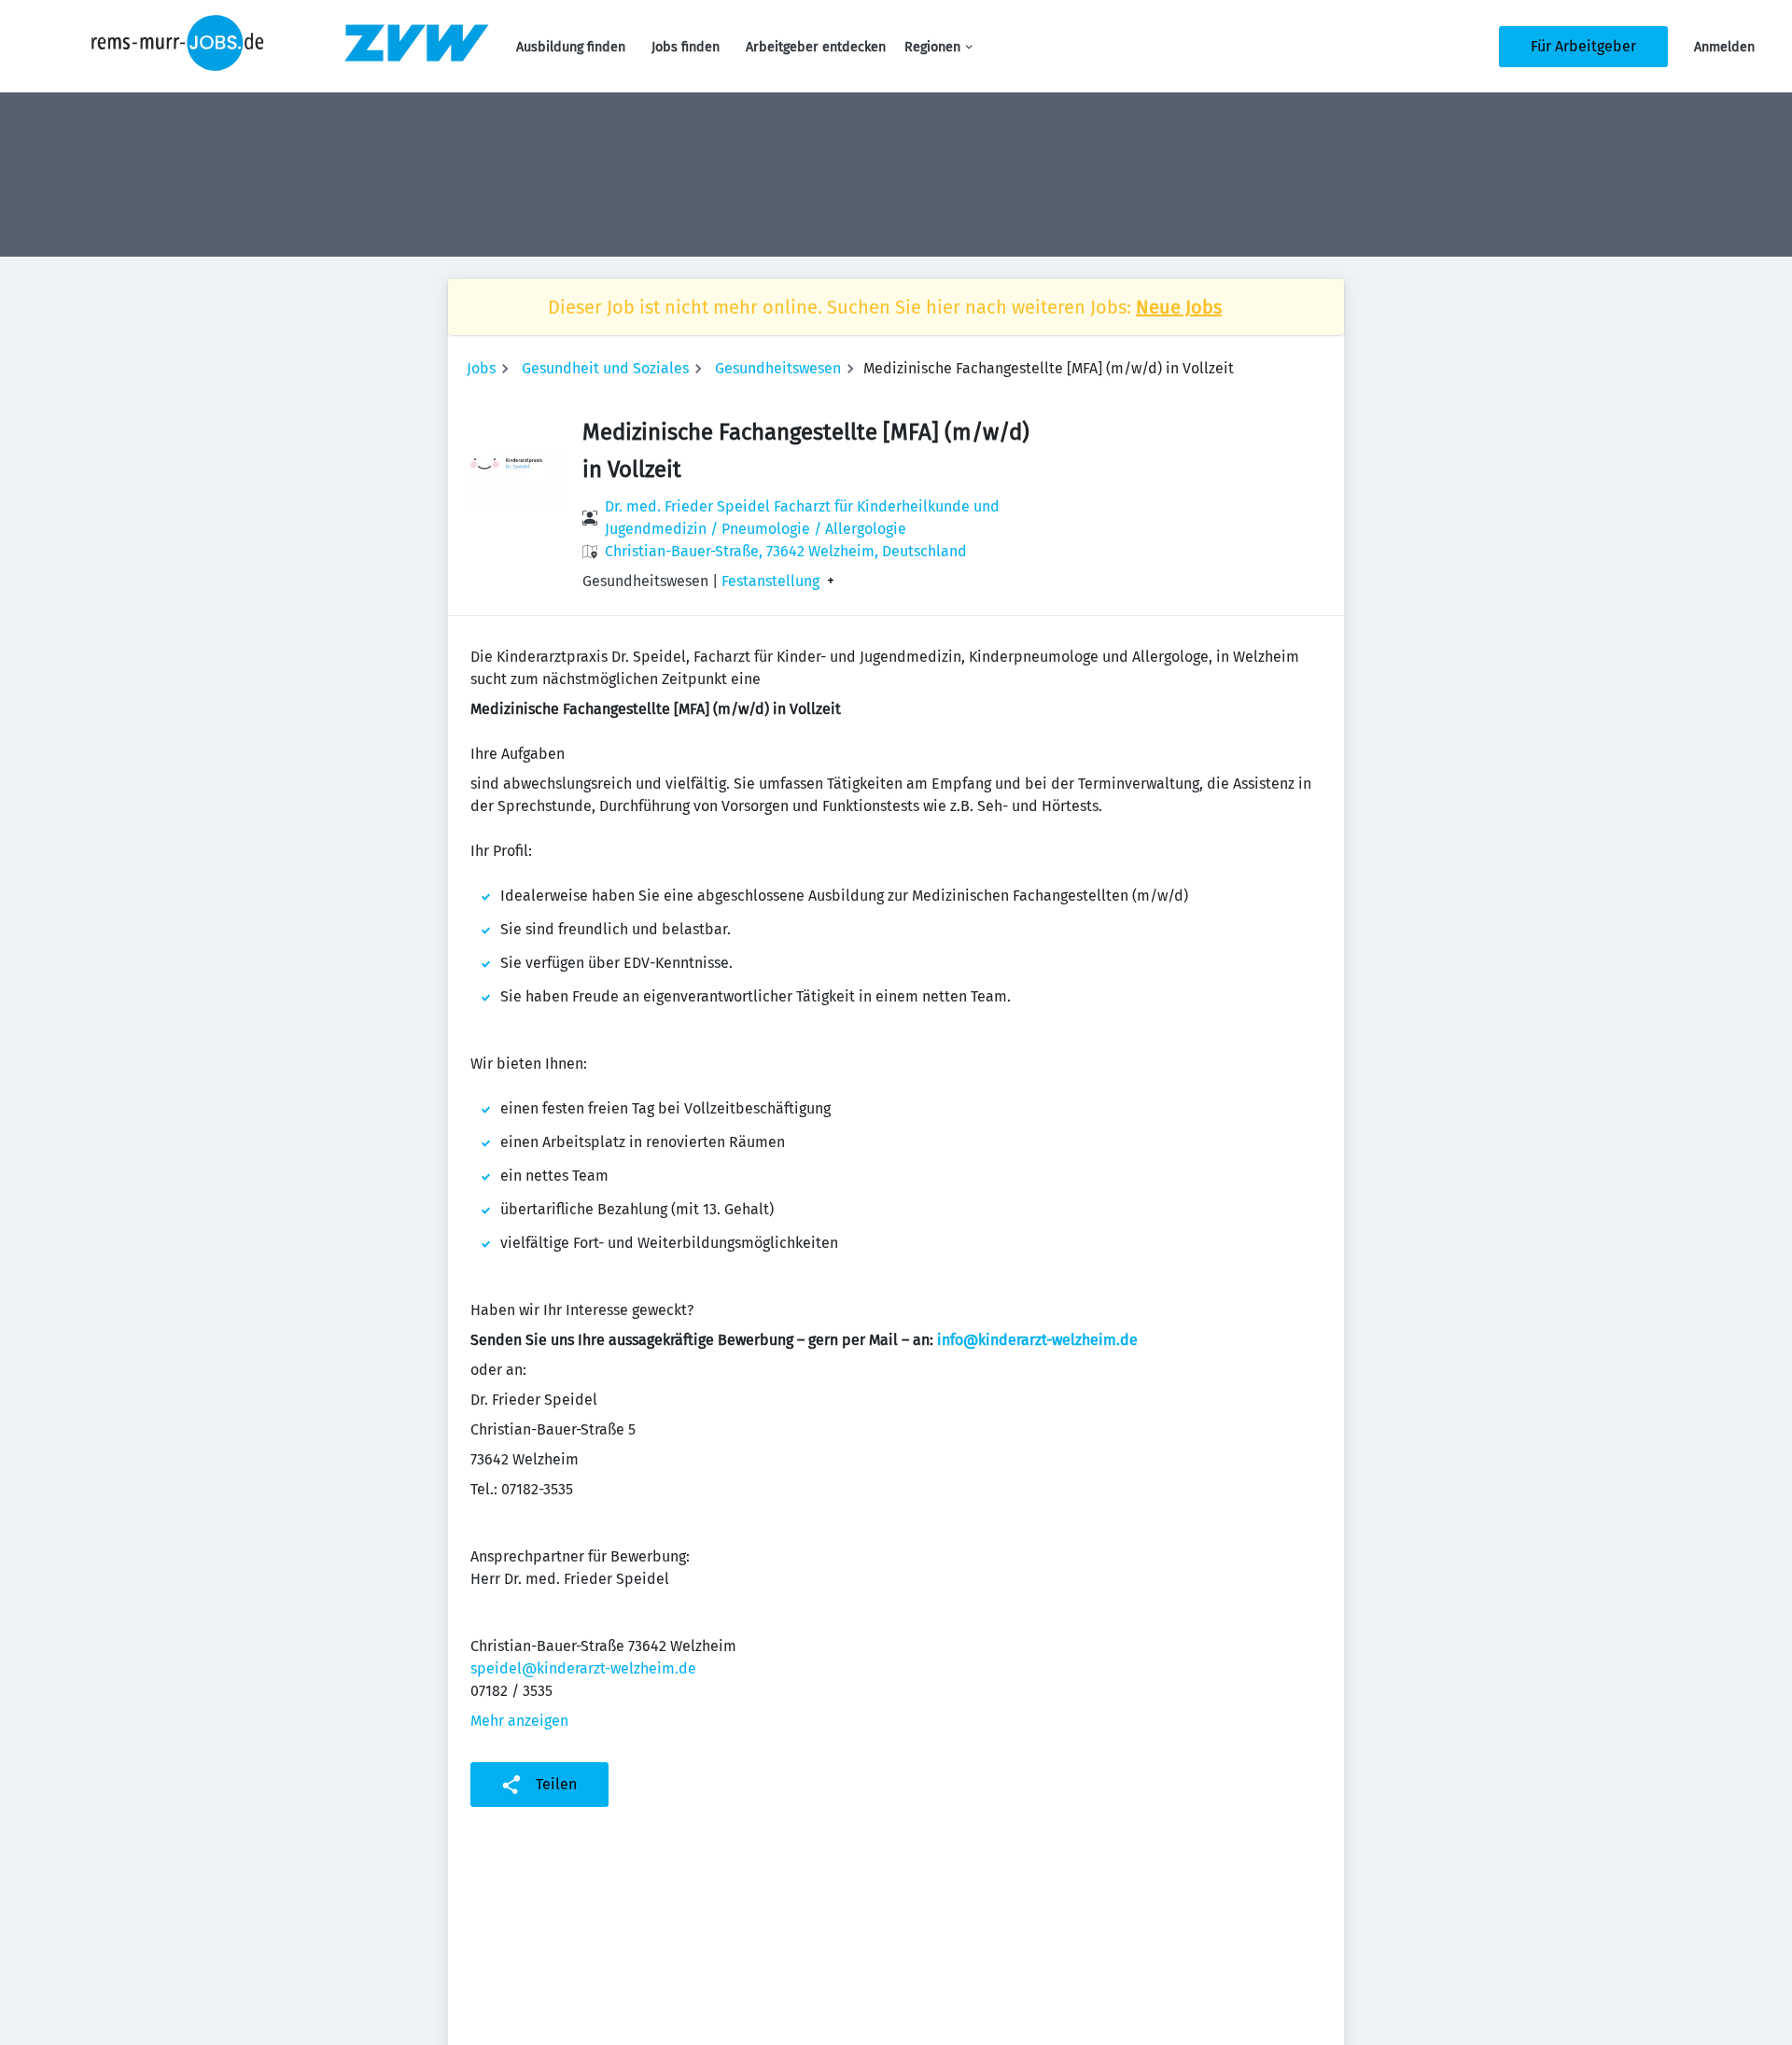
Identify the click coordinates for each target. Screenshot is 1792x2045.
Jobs (481, 368)
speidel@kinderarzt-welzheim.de (583, 1668)
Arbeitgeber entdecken (816, 47)
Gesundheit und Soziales (605, 368)
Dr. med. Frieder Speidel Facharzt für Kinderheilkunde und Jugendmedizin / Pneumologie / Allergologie (802, 518)
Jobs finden (686, 47)
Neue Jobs (1179, 307)
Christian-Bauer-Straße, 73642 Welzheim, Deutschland (786, 551)
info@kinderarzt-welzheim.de (1037, 1340)
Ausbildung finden (571, 47)
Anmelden (1724, 47)
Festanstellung (770, 581)
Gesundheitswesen (778, 368)
